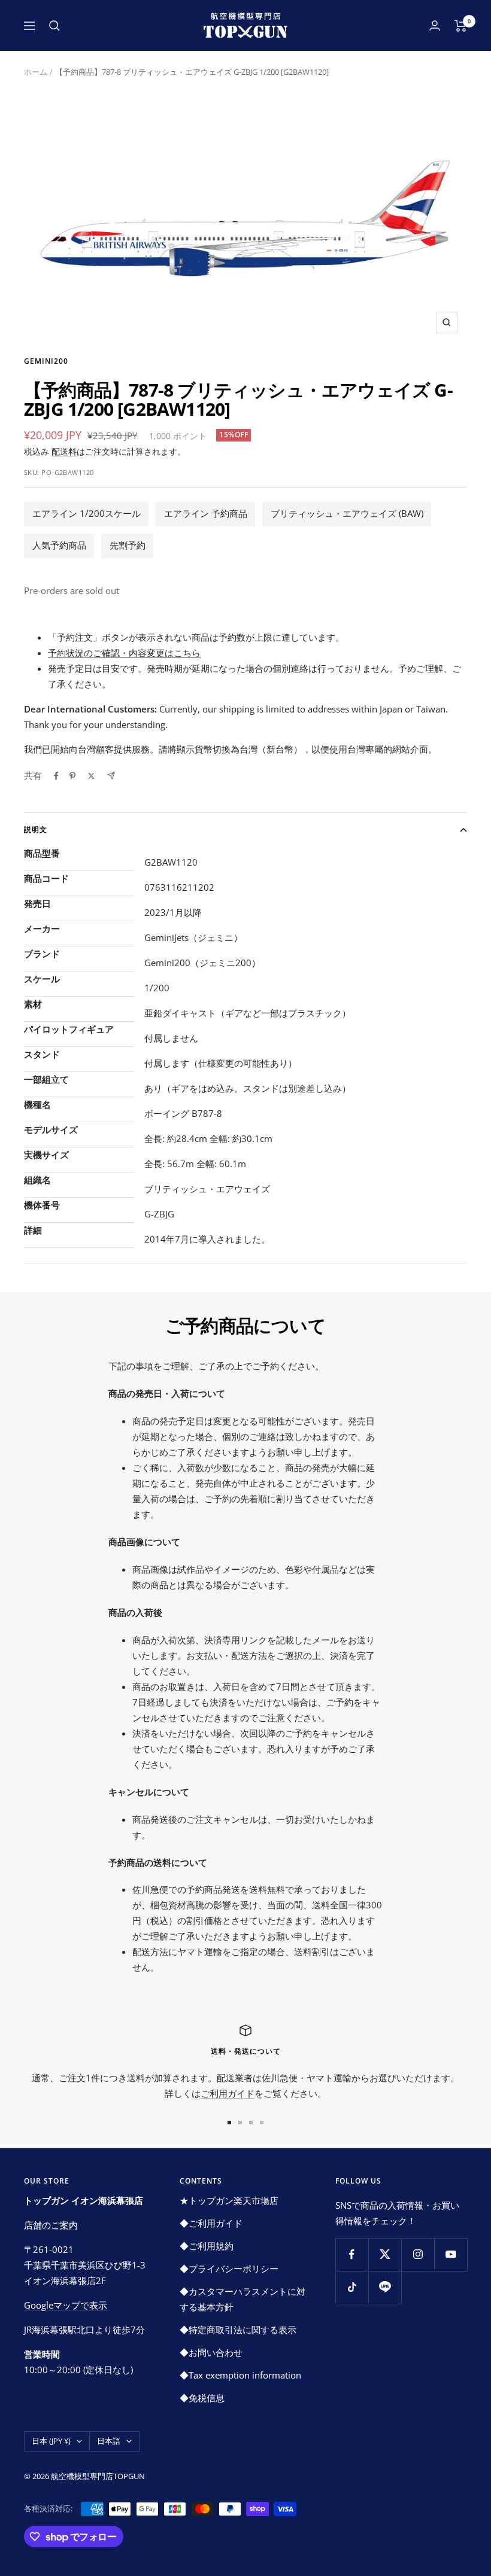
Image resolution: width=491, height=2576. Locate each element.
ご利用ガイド (228, 2093)
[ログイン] (435, 25)
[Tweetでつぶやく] (91, 776)
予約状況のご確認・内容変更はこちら (124, 653)
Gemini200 (46, 361)
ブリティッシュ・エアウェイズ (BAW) (347, 513)
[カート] (461, 26)
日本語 (109, 2441)
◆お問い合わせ (211, 2352)
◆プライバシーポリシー (229, 2269)
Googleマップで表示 (66, 2305)
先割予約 (128, 545)
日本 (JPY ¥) (51, 2441)
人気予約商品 (59, 545)
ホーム (36, 72)
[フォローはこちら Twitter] (385, 2254)
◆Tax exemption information (240, 2375)
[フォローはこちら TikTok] (352, 2287)
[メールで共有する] (111, 776)
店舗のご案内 (51, 2225)
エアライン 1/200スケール (87, 513)
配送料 (64, 451)
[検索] (54, 26)
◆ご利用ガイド (211, 2223)
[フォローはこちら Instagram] (418, 2254)
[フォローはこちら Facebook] (352, 2254)
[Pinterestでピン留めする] (72, 776)
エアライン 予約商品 (206, 513)
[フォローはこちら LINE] (385, 2287)
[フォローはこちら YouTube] (451, 2254)
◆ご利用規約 (207, 2246)
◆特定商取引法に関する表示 (238, 2330)
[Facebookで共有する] (56, 776)
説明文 (36, 829)
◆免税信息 (202, 2398)
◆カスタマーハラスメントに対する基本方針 (243, 2299)
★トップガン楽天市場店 (229, 2200)
